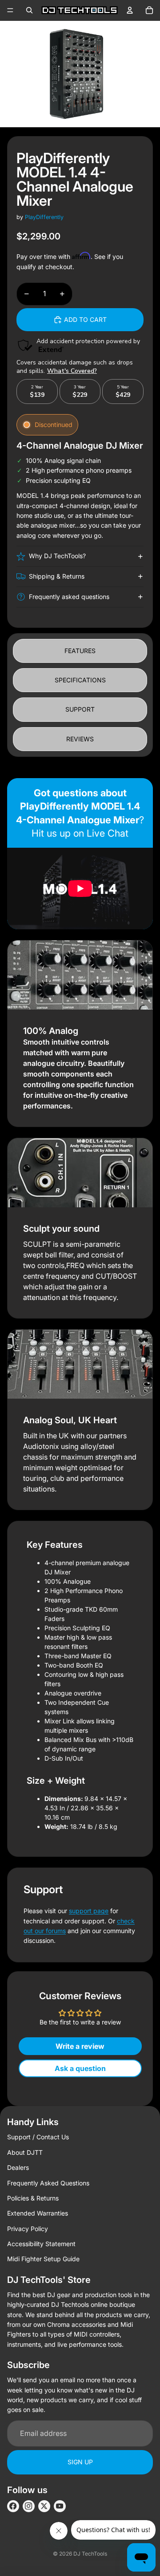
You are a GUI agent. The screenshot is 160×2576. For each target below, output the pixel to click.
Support (80, 709)
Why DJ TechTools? (57, 556)
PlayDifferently (44, 217)
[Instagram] (29, 2506)
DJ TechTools (90, 2554)
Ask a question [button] (80, 2068)
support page (89, 1911)
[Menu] (10, 10)
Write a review (80, 2046)
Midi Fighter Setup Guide (43, 2259)
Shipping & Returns (57, 576)
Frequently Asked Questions (48, 2183)
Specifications (80, 680)
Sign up (80, 2462)
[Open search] (29, 10)
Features (80, 651)
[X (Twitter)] (44, 2506)
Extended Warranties (38, 2213)
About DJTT (25, 2152)
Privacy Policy (28, 2229)
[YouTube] (60, 2506)
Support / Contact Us (38, 2137)
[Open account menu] (130, 10)
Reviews (80, 739)
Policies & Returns (33, 2198)
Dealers (18, 2167)
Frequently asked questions (69, 597)
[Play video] (80, 889)
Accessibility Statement (41, 2244)
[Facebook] (13, 2506)
